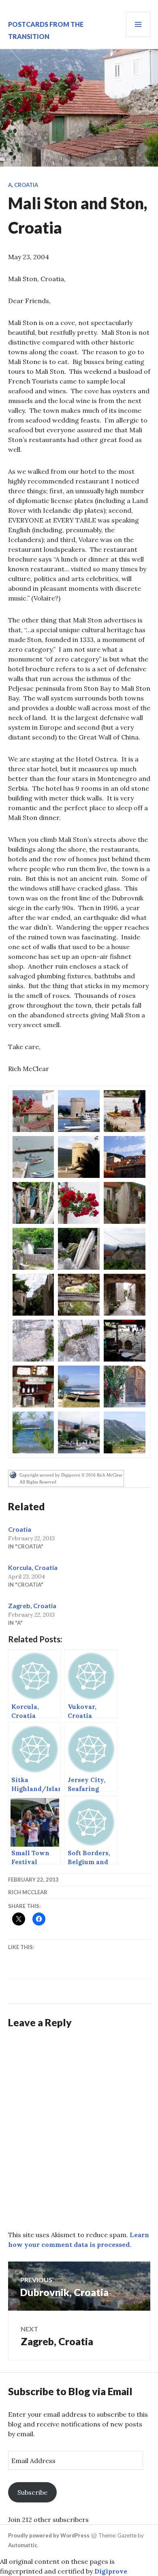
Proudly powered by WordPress (49, 2535)
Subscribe (32, 2492)
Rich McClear (28, 1892)
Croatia (26, 185)
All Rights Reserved (38, 1482)
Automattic (23, 2545)
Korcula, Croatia (33, 1567)
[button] (33, 1111)
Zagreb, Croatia (32, 1606)
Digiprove (111, 2571)
